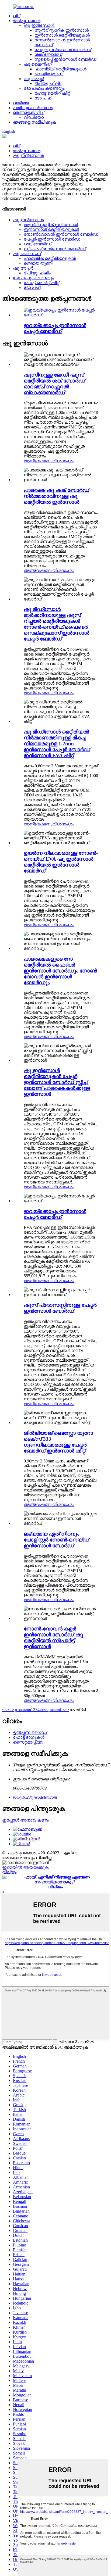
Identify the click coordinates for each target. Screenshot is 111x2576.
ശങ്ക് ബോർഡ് (48, 54)
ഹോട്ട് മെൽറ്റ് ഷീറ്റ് (52, 93)
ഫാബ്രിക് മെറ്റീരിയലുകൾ (60, 69)
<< (5, 1710)
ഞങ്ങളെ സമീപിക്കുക (34, 122)
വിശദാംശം (63, 461)
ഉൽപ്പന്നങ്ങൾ (27, 21)
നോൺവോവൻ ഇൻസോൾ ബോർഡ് (61, 234)
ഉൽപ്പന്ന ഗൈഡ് (30, 1732)
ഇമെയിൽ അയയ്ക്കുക (25, 1867)
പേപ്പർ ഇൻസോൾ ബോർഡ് (63, 50)
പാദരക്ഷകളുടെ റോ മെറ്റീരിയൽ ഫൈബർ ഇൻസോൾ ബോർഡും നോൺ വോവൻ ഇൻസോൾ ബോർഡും (60, 971)
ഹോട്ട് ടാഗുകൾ (29, 1737)
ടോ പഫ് (43, 98)
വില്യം (9, 1872)
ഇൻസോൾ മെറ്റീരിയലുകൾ (62, 35)
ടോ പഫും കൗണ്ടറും (44, 88)
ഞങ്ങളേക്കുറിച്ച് (29, 112)
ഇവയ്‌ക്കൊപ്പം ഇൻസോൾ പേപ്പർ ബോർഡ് (55, 328)
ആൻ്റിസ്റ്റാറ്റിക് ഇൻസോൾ (62, 30)
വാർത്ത (21, 103)
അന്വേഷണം (38, 461)
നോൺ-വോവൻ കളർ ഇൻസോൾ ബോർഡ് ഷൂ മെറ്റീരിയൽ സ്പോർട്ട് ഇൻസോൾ (53, 1638)
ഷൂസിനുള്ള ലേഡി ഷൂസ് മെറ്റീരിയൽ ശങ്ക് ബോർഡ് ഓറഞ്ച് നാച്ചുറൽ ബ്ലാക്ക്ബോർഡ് (54, 384)
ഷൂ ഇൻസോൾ (39, 25)
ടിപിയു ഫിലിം (48, 83)
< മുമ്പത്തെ (19, 1710)
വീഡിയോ (34, 117)
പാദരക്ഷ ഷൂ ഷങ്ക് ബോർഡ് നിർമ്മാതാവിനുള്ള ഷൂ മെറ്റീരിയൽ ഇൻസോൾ (56, 496)
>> (67, 1710)
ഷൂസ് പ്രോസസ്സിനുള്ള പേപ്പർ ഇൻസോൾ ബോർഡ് (60, 1308)
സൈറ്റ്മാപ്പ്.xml (28, 1742)
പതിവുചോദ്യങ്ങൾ (33, 108)
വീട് (16, 16)
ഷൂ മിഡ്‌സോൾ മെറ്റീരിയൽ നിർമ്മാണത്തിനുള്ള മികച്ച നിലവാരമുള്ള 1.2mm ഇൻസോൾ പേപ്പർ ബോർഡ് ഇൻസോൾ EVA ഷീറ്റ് (57, 744)
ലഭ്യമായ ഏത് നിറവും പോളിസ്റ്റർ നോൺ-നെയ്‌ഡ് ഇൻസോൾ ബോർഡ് (56, 1540)
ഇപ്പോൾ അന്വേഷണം (25, 1820)
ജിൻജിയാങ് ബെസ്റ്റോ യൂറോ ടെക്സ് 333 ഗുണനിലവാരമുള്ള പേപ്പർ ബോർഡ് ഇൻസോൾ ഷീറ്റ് (58, 1442)
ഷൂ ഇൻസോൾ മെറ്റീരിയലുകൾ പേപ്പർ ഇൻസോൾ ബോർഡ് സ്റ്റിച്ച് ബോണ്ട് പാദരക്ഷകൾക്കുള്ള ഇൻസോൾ (57, 1082)
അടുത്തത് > (52, 1710)
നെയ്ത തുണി (49, 74)
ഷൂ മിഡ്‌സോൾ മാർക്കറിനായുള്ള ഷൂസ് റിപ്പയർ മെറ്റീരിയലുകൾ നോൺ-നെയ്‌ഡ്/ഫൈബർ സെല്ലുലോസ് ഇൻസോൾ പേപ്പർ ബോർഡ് (56, 624)
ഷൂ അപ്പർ (34, 79)
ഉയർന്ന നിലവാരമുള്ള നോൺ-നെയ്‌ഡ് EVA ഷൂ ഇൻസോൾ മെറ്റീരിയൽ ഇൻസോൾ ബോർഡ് (61, 862)
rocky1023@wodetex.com (35, 1797)
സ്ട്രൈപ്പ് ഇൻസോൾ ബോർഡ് (65, 59)
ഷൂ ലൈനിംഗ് (38, 64)
